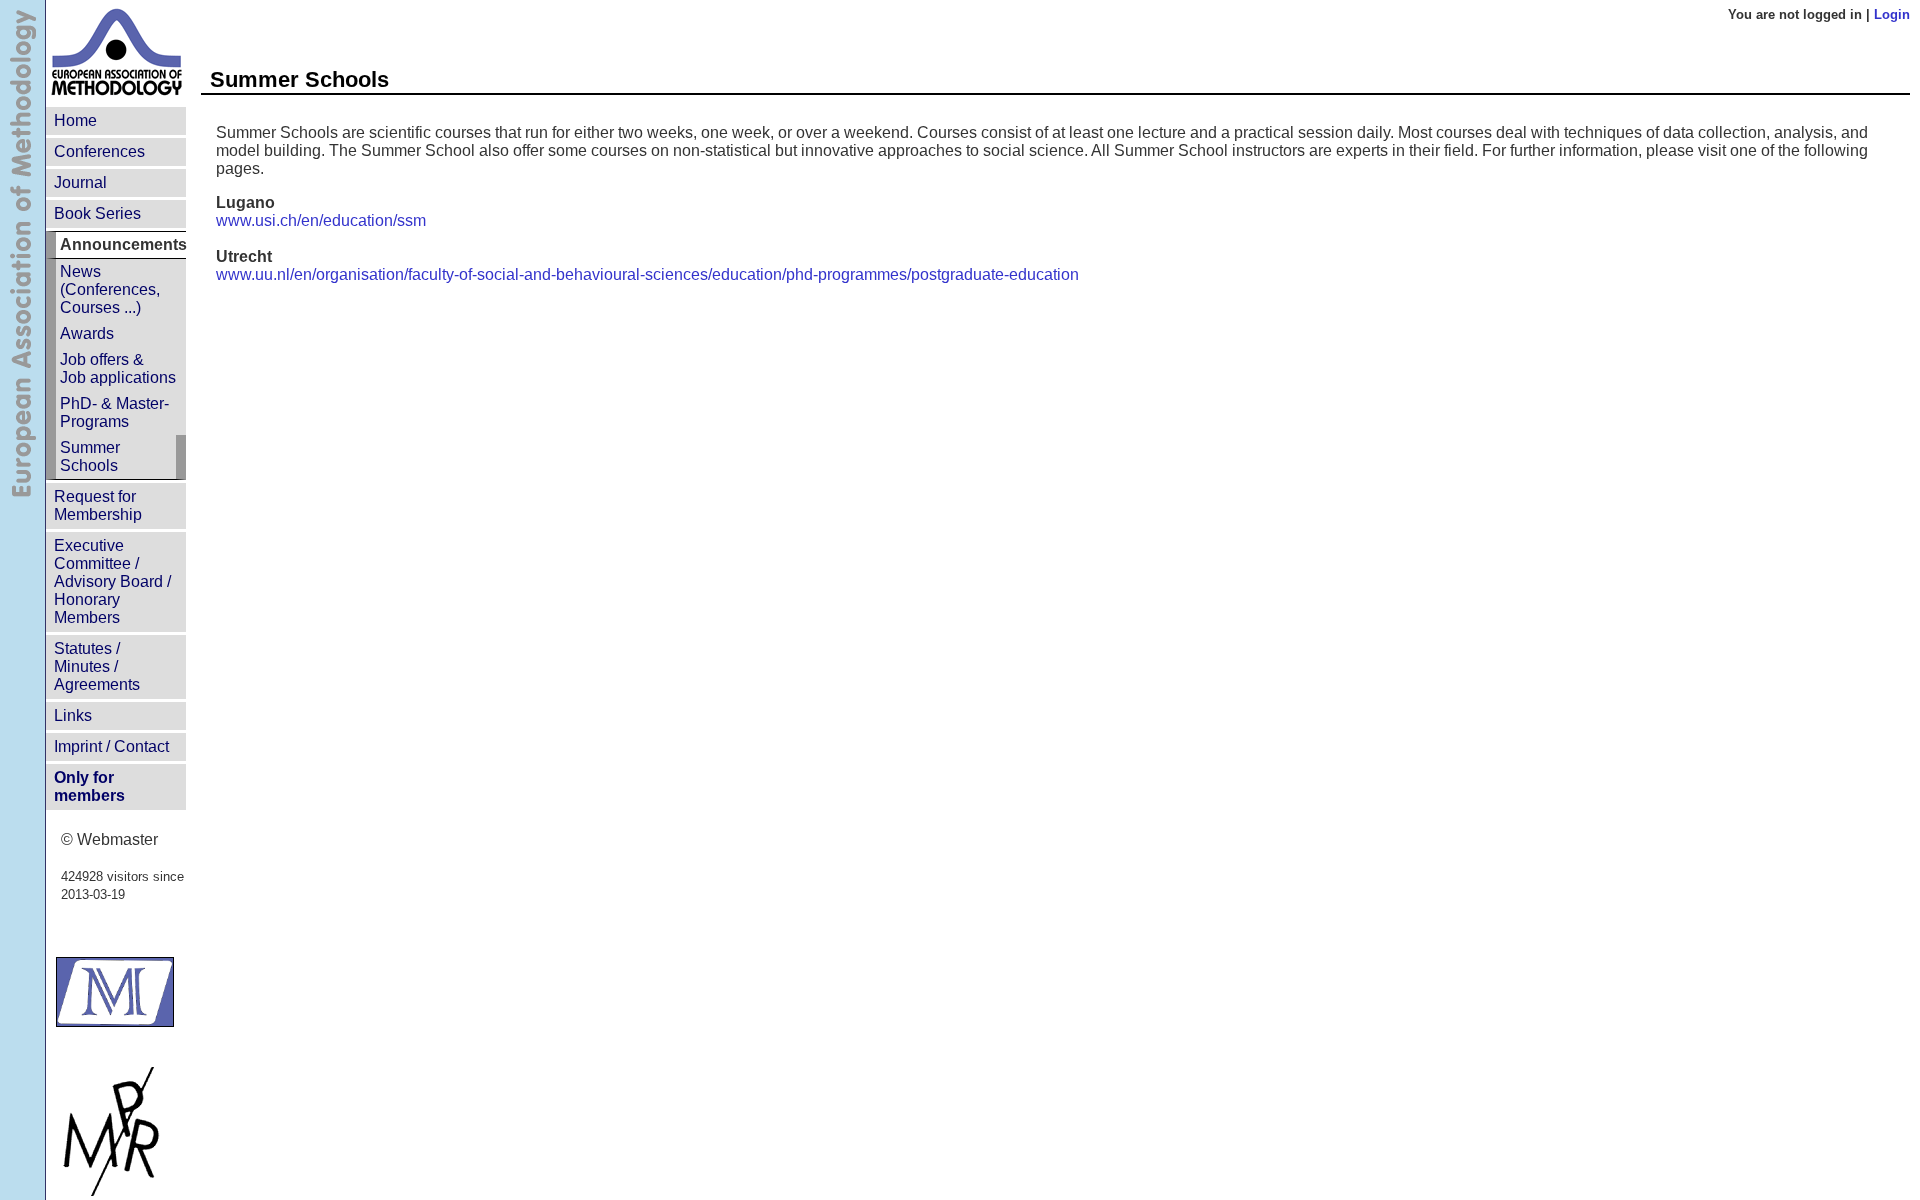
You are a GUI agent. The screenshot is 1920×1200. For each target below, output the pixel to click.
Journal (80, 182)
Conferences (99, 151)
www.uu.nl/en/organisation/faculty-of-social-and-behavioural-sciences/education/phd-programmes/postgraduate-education (647, 274)
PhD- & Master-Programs (114, 412)
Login (1892, 14)
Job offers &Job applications (118, 368)
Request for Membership (98, 505)
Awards (87, 333)
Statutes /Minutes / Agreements (97, 666)
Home (75, 120)
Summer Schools (90, 456)
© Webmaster (109, 839)
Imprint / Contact (111, 746)
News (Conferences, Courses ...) (110, 289)
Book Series (97, 213)
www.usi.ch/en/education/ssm (321, 220)
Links (73, 715)
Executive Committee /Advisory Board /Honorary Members (112, 581)
